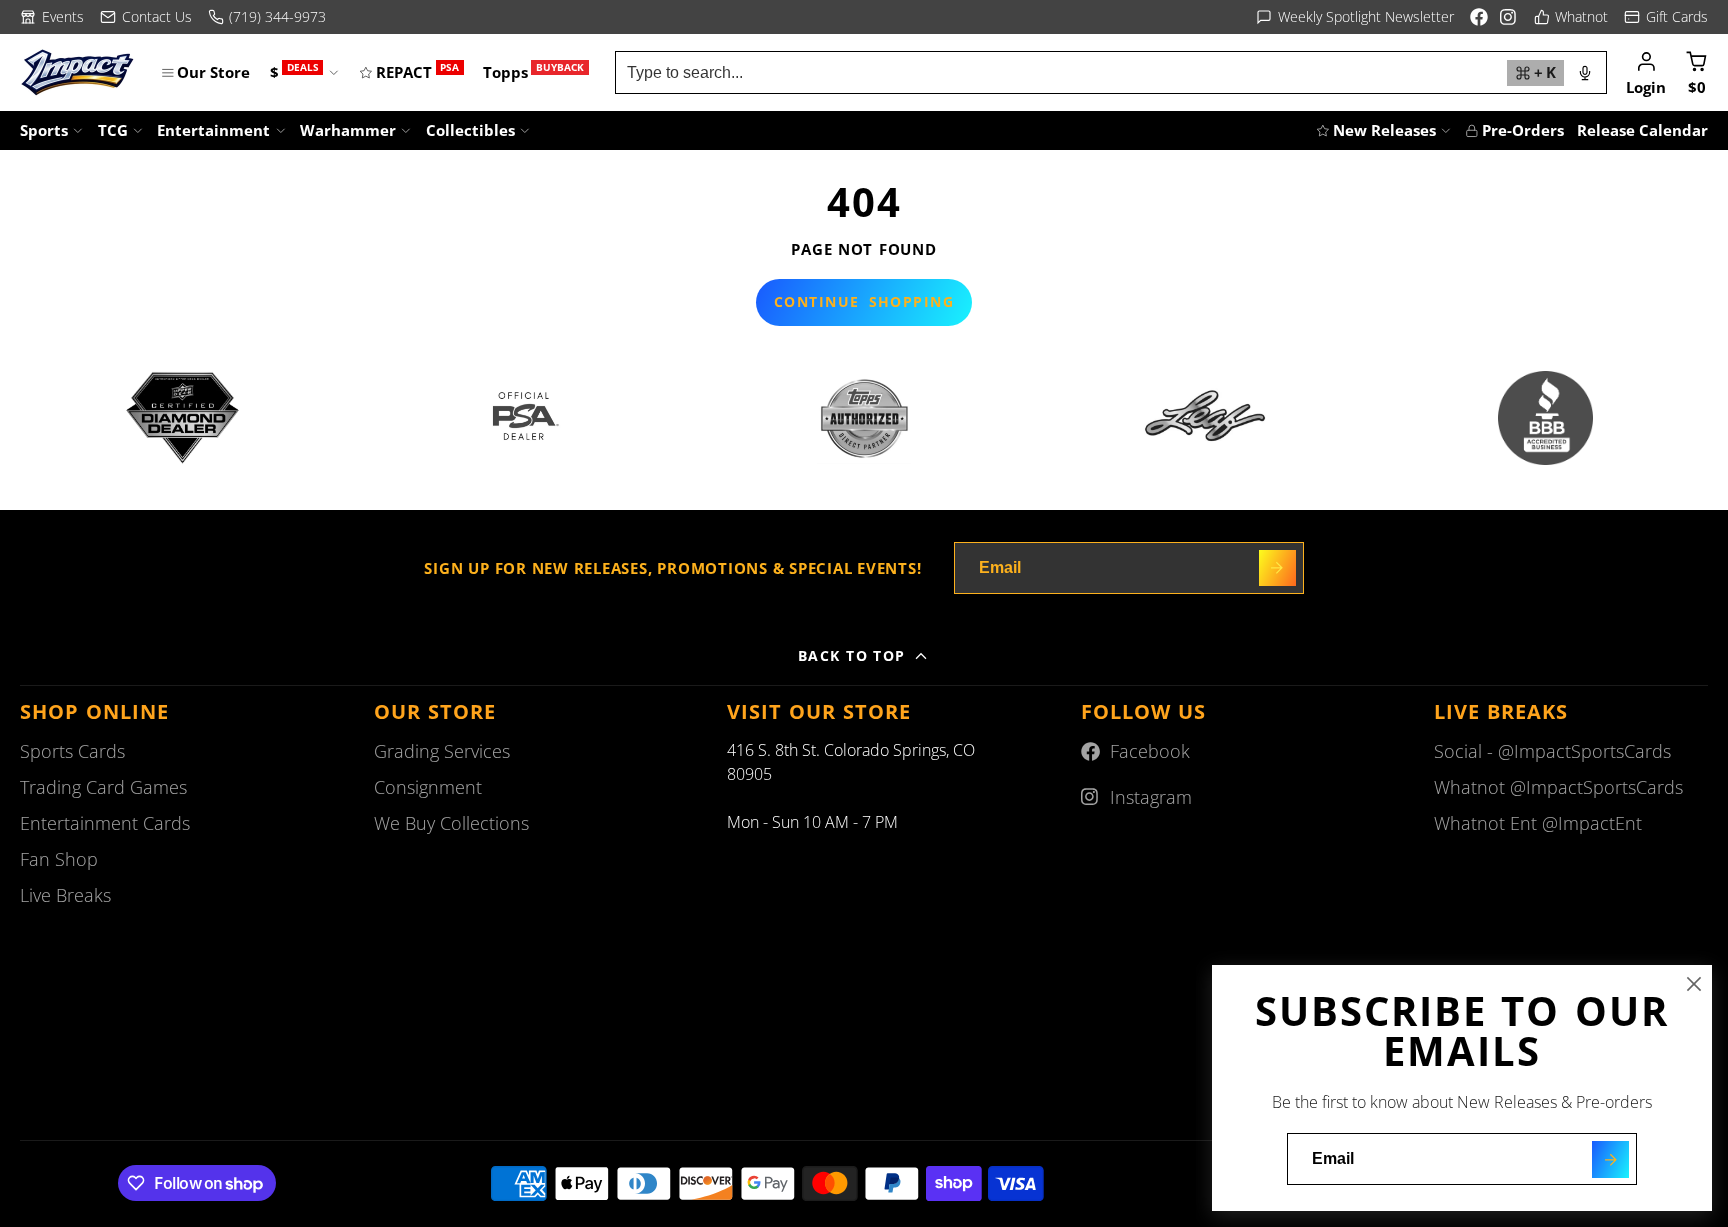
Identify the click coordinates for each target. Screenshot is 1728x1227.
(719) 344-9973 (277, 16)
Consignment (428, 787)
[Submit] (1610, 1159)
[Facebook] (1479, 17)
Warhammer (348, 130)
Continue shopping (864, 301)
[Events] (52, 17)
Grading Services (442, 751)
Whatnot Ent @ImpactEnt (1538, 823)
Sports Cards (72, 751)
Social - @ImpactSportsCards (1552, 751)
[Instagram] (1509, 17)
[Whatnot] (1571, 17)
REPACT (417, 71)
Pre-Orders (1523, 130)
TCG (113, 130)
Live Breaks (65, 895)
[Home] (77, 72)
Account (1646, 72)
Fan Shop (59, 859)
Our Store (213, 72)
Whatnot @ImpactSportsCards (1558, 787)
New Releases (1384, 130)
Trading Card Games (103, 787)
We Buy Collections (451, 823)
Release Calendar (1642, 130)
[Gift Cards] (1666, 17)
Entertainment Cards (105, 823)
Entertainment (213, 130)
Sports (44, 130)
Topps (533, 71)
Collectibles (470, 130)
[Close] (1694, 984)
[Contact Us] (146, 17)
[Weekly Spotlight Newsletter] (1355, 17)
